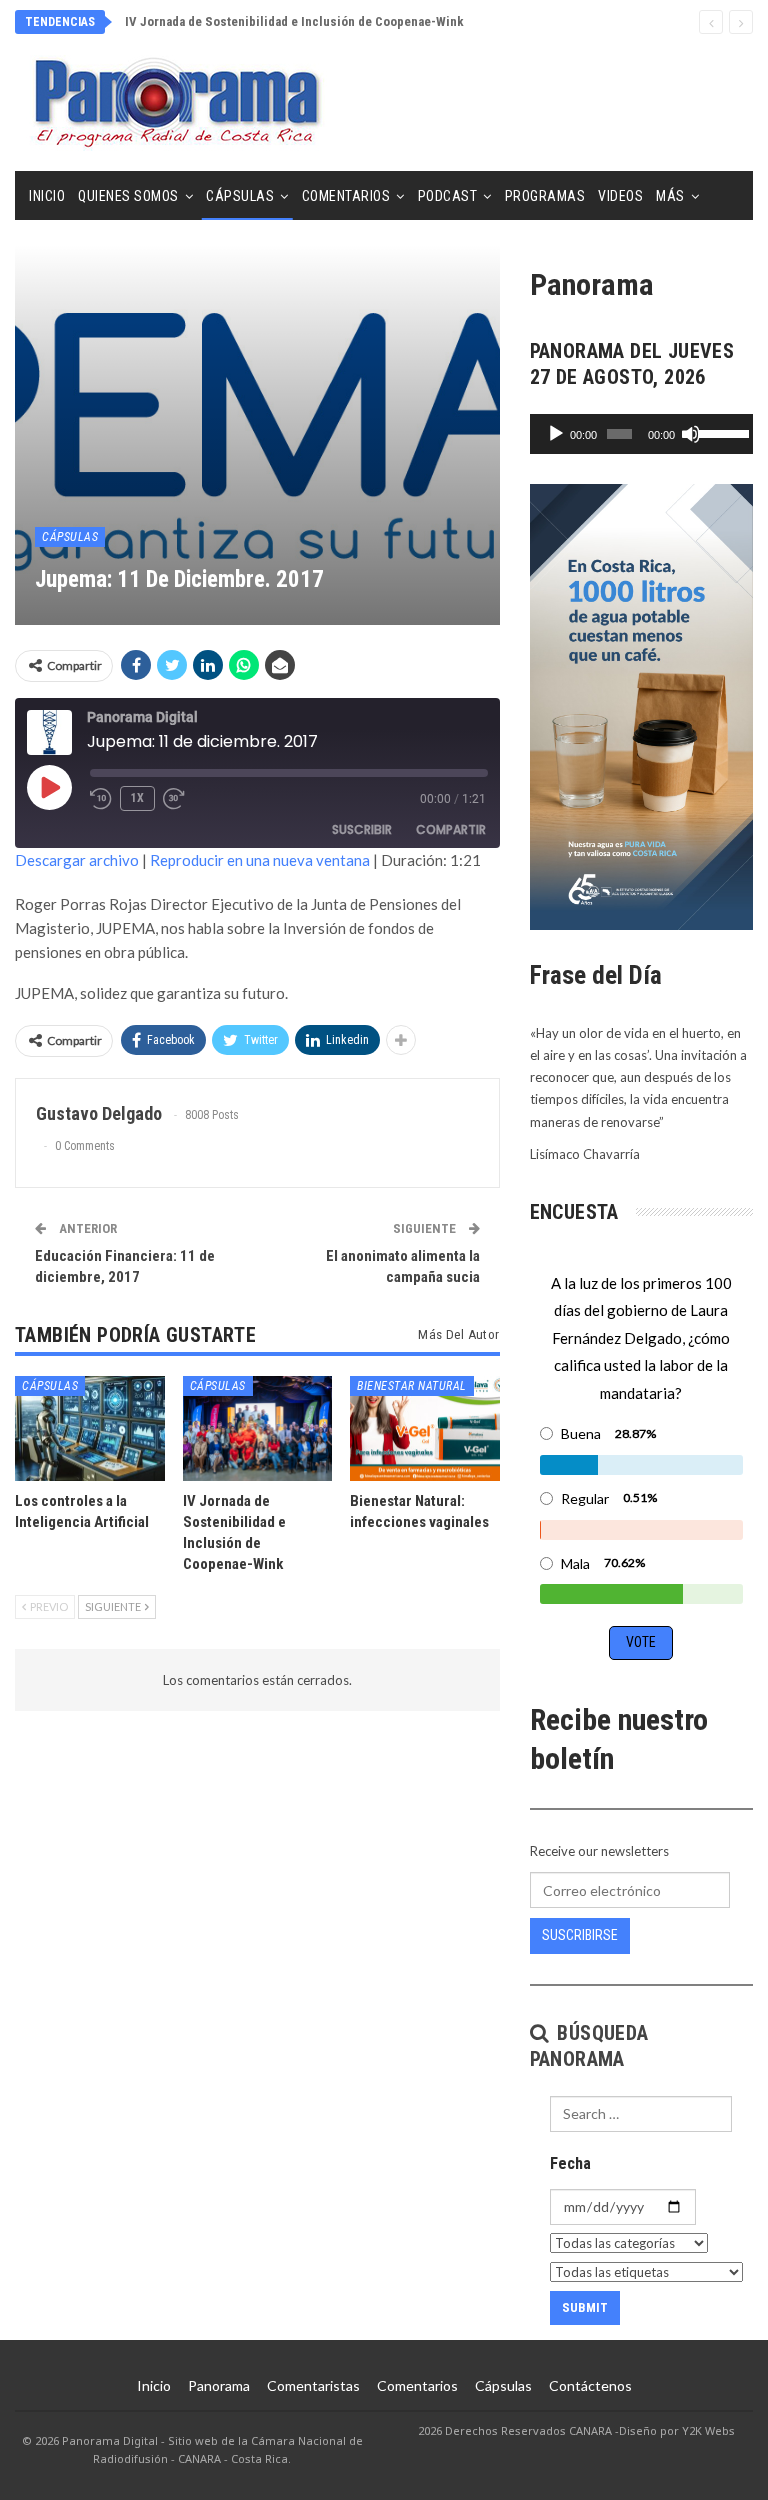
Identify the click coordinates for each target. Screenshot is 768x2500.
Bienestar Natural (412, 1386)
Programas (545, 196)
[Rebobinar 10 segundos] (101, 799)
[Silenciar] (691, 434)
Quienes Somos (128, 196)
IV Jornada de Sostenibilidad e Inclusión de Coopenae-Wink (294, 21)
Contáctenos (590, 2385)
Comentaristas (313, 2385)
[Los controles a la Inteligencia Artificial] (90, 1428)
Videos (620, 196)
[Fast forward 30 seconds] (175, 799)
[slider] (720, 432)
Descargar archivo (77, 860)
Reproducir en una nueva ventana (260, 860)
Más (670, 196)
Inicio (47, 196)
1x (137, 798)
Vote (641, 1642)
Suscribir (362, 829)
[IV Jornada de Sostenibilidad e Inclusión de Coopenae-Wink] (258, 1428)
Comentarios (346, 196)
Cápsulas (240, 196)
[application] (641, 434)
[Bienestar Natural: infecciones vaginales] (425, 1428)
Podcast (448, 196)
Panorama (219, 2385)
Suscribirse (580, 1935)
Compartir (451, 829)
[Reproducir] (556, 434)
